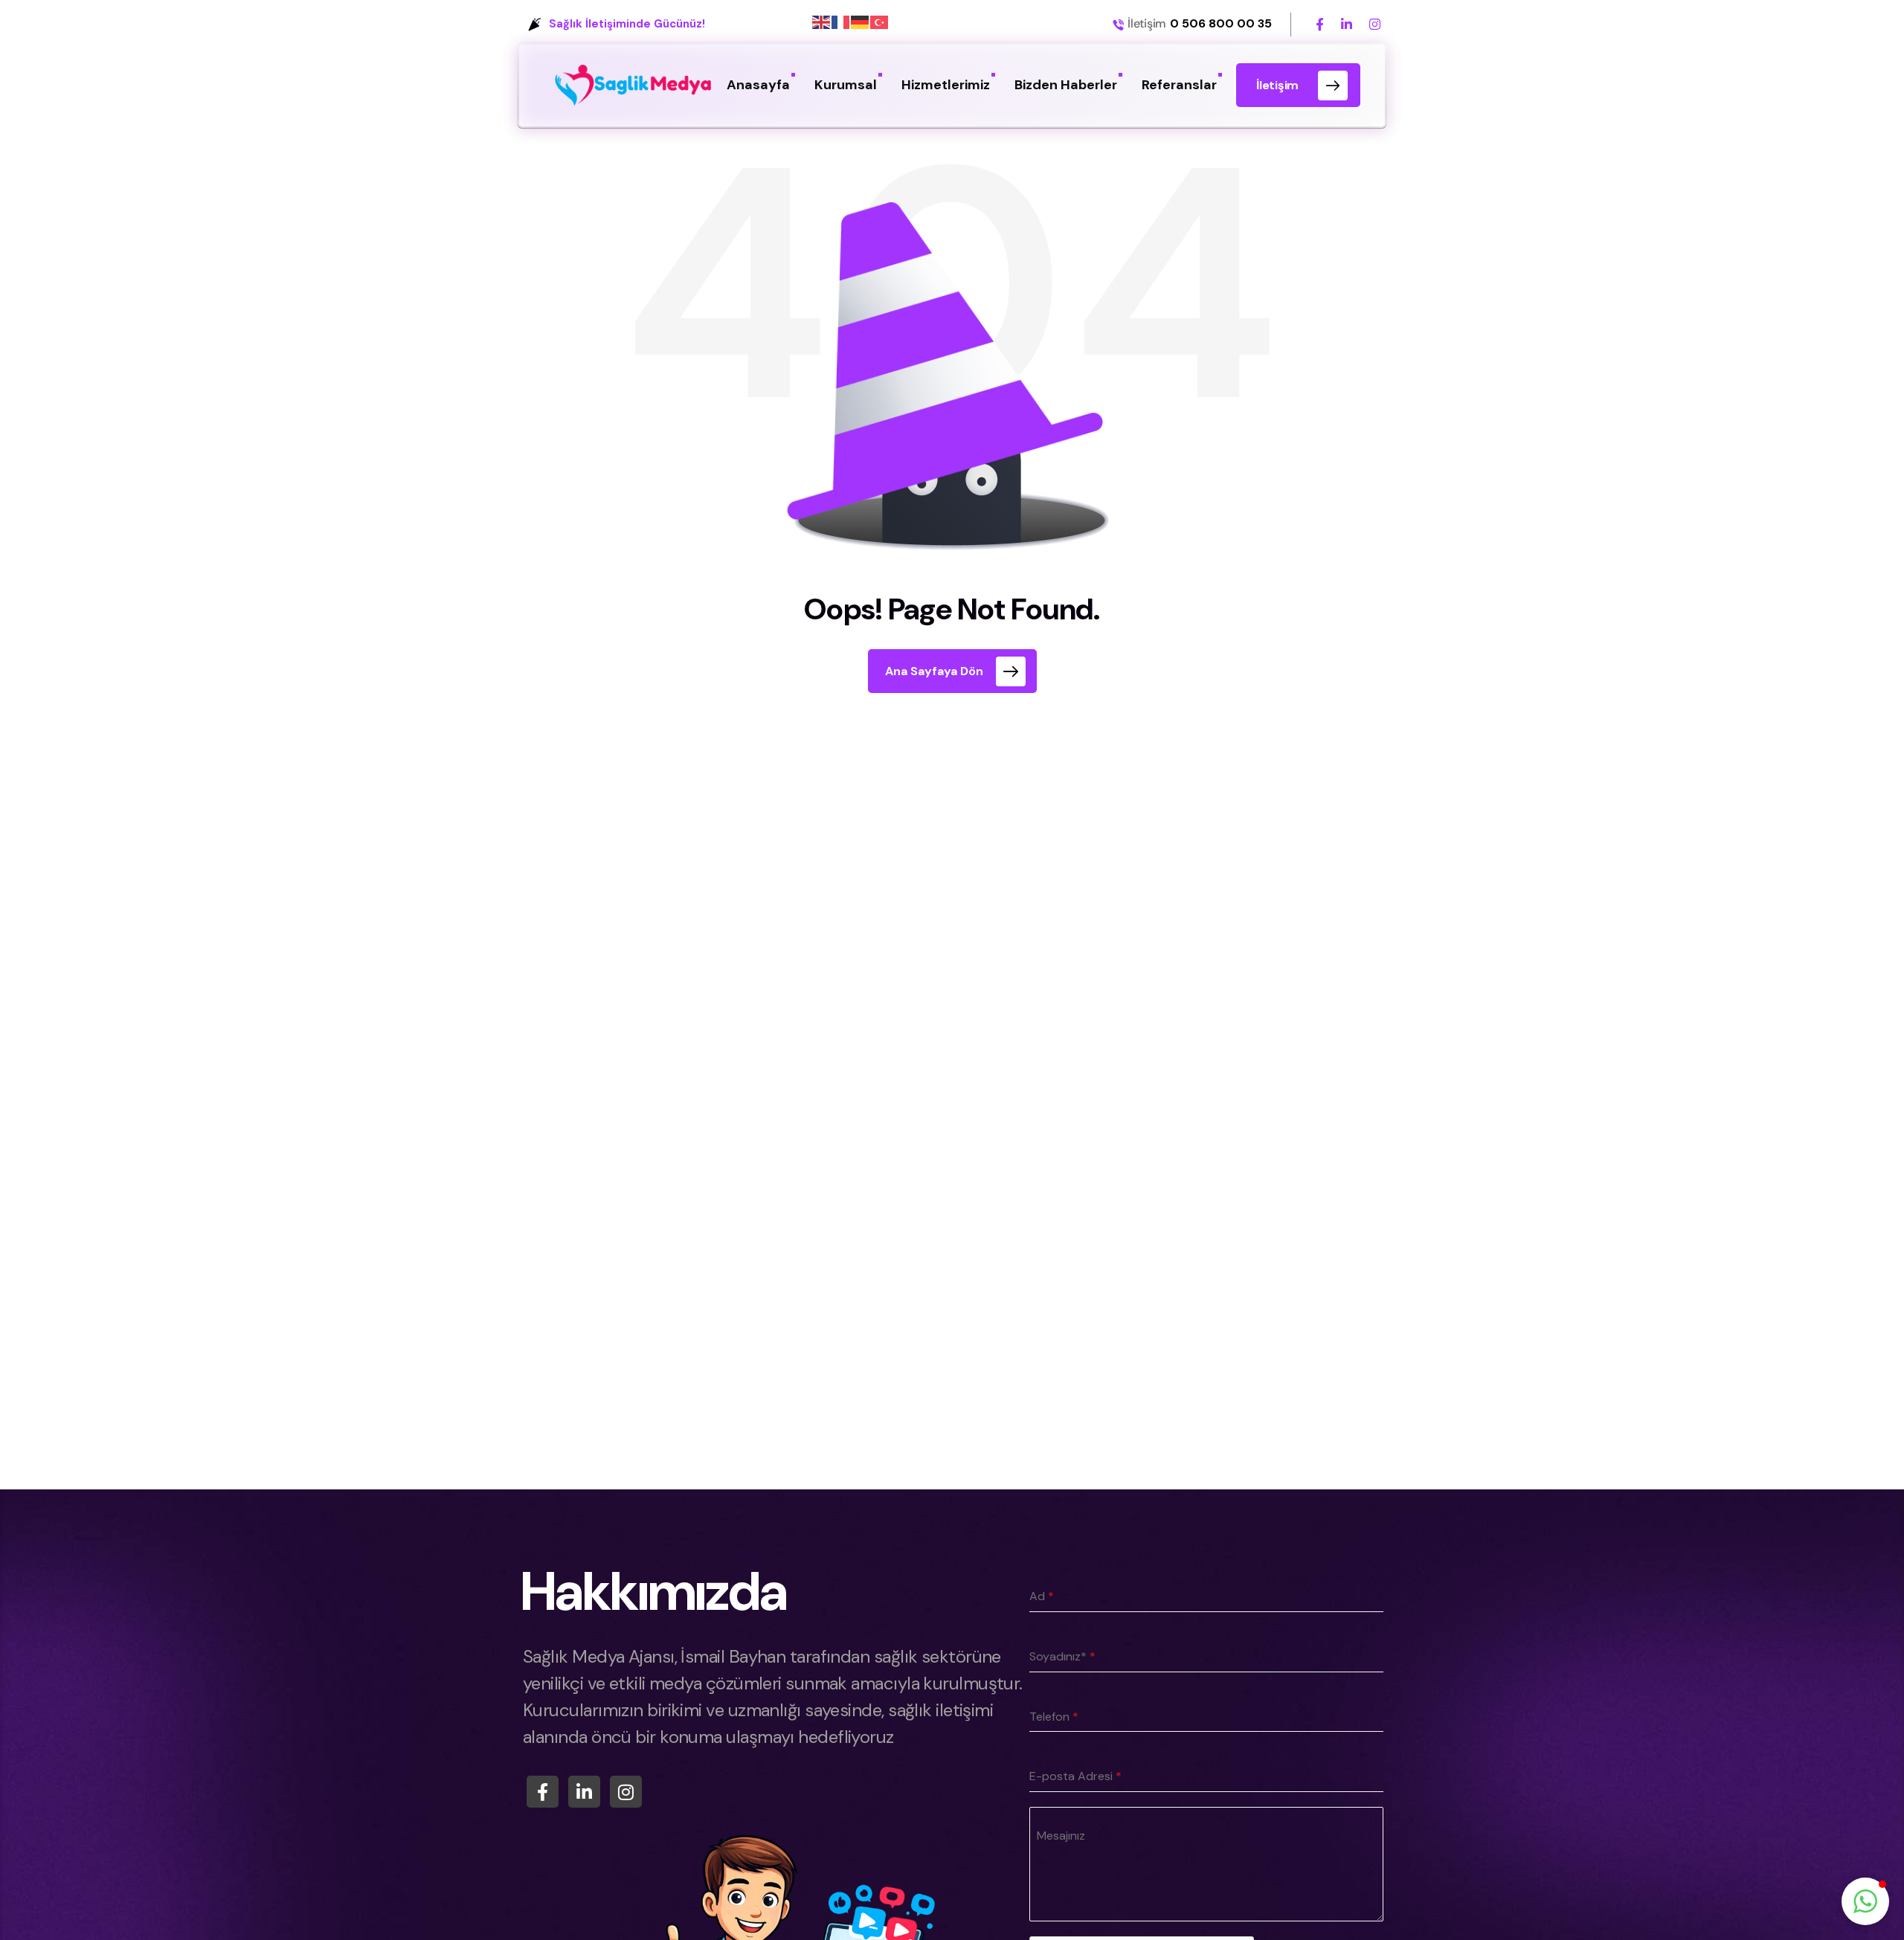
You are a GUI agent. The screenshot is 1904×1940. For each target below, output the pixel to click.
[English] (822, 22)
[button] (1865, 1901)
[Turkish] (880, 22)
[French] (841, 22)
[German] (861, 22)
